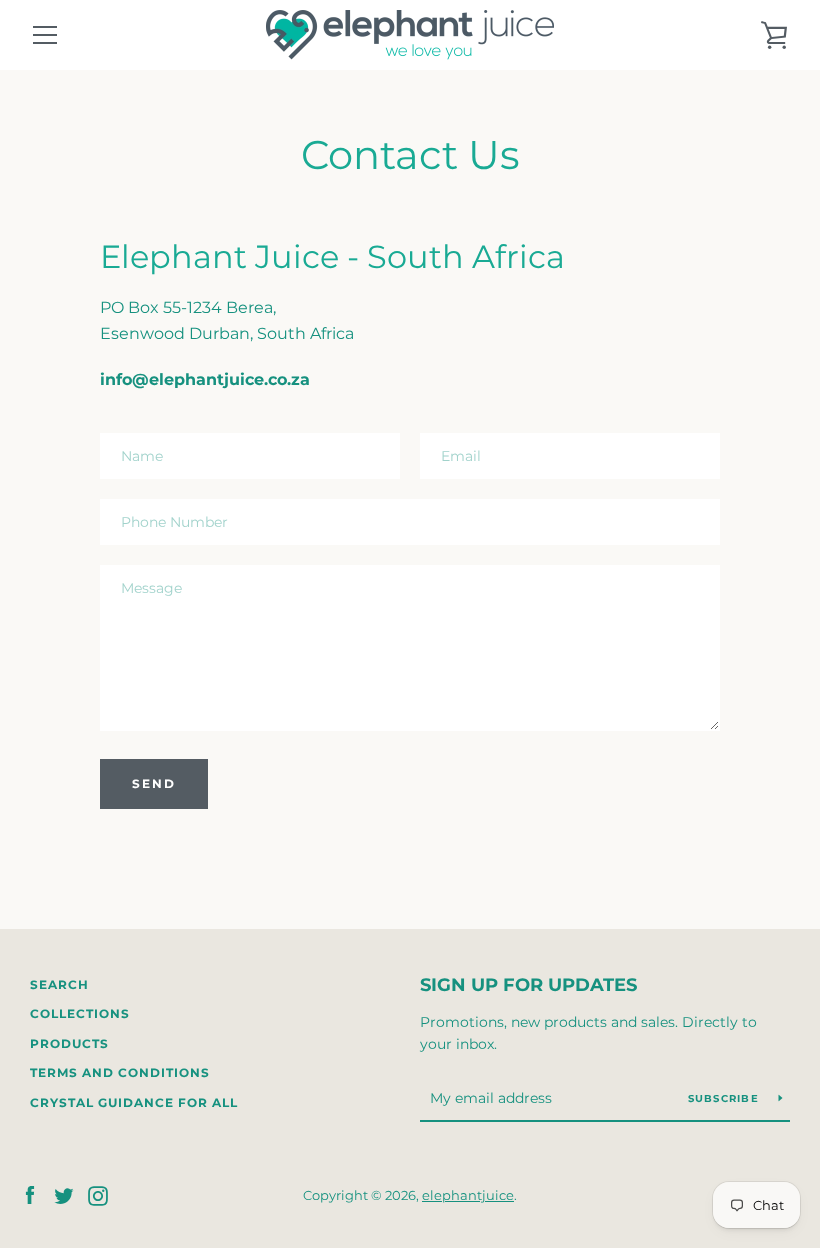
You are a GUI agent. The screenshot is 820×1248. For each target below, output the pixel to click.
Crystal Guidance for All (134, 1102)
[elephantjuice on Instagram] (98, 1194)
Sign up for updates (528, 985)
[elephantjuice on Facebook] (30, 1194)
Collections (80, 1013)
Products (69, 1043)
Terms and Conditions (120, 1072)
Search (59, 984)
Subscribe (726, 1098)
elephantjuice (468, 1195)
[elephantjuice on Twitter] (64, 1194)
